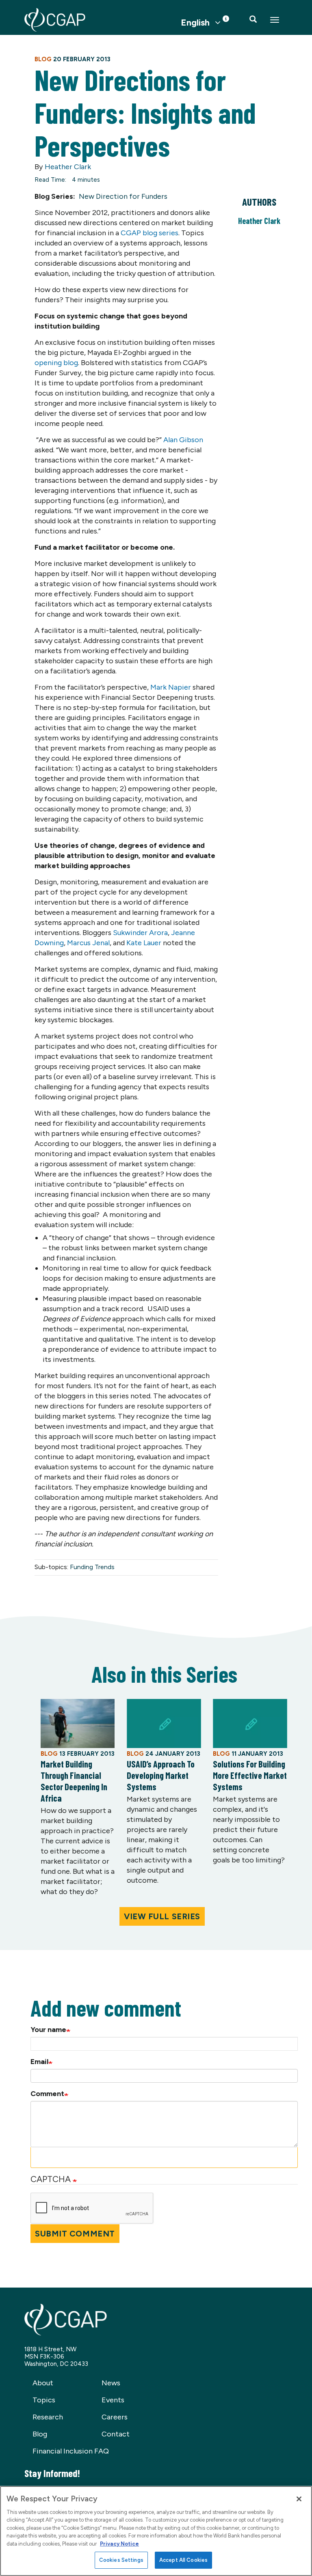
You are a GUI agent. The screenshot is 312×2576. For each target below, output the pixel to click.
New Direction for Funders (123, 196)
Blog (40, 2434)
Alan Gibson (183, 440)
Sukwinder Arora (140, 933)
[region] (156, 2531)
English (195, 23)
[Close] (299, 2499)
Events (113, 2400)
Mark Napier (171, 687)
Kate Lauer (144, 943)
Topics (44, 2400)
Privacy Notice (119, 2544)
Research (48, 2417)
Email (39, 2062)
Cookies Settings (121, 2560)
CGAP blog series (149, 233)
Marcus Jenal (88, 943)
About (43, 2383)
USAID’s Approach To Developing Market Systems (161, 1775)
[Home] (55, 20)
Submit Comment (75, 2234)
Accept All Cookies (183, 2560)
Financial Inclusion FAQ (71, 2451)
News (111, 2383)
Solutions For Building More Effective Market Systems (250, 1775)
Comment (47, 2094)
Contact (116, 2434)
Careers (115, 2417)
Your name (48, 2030)
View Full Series (162, 1916)
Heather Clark (68, 167)
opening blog (56, 363)
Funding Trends (92, 1567)
